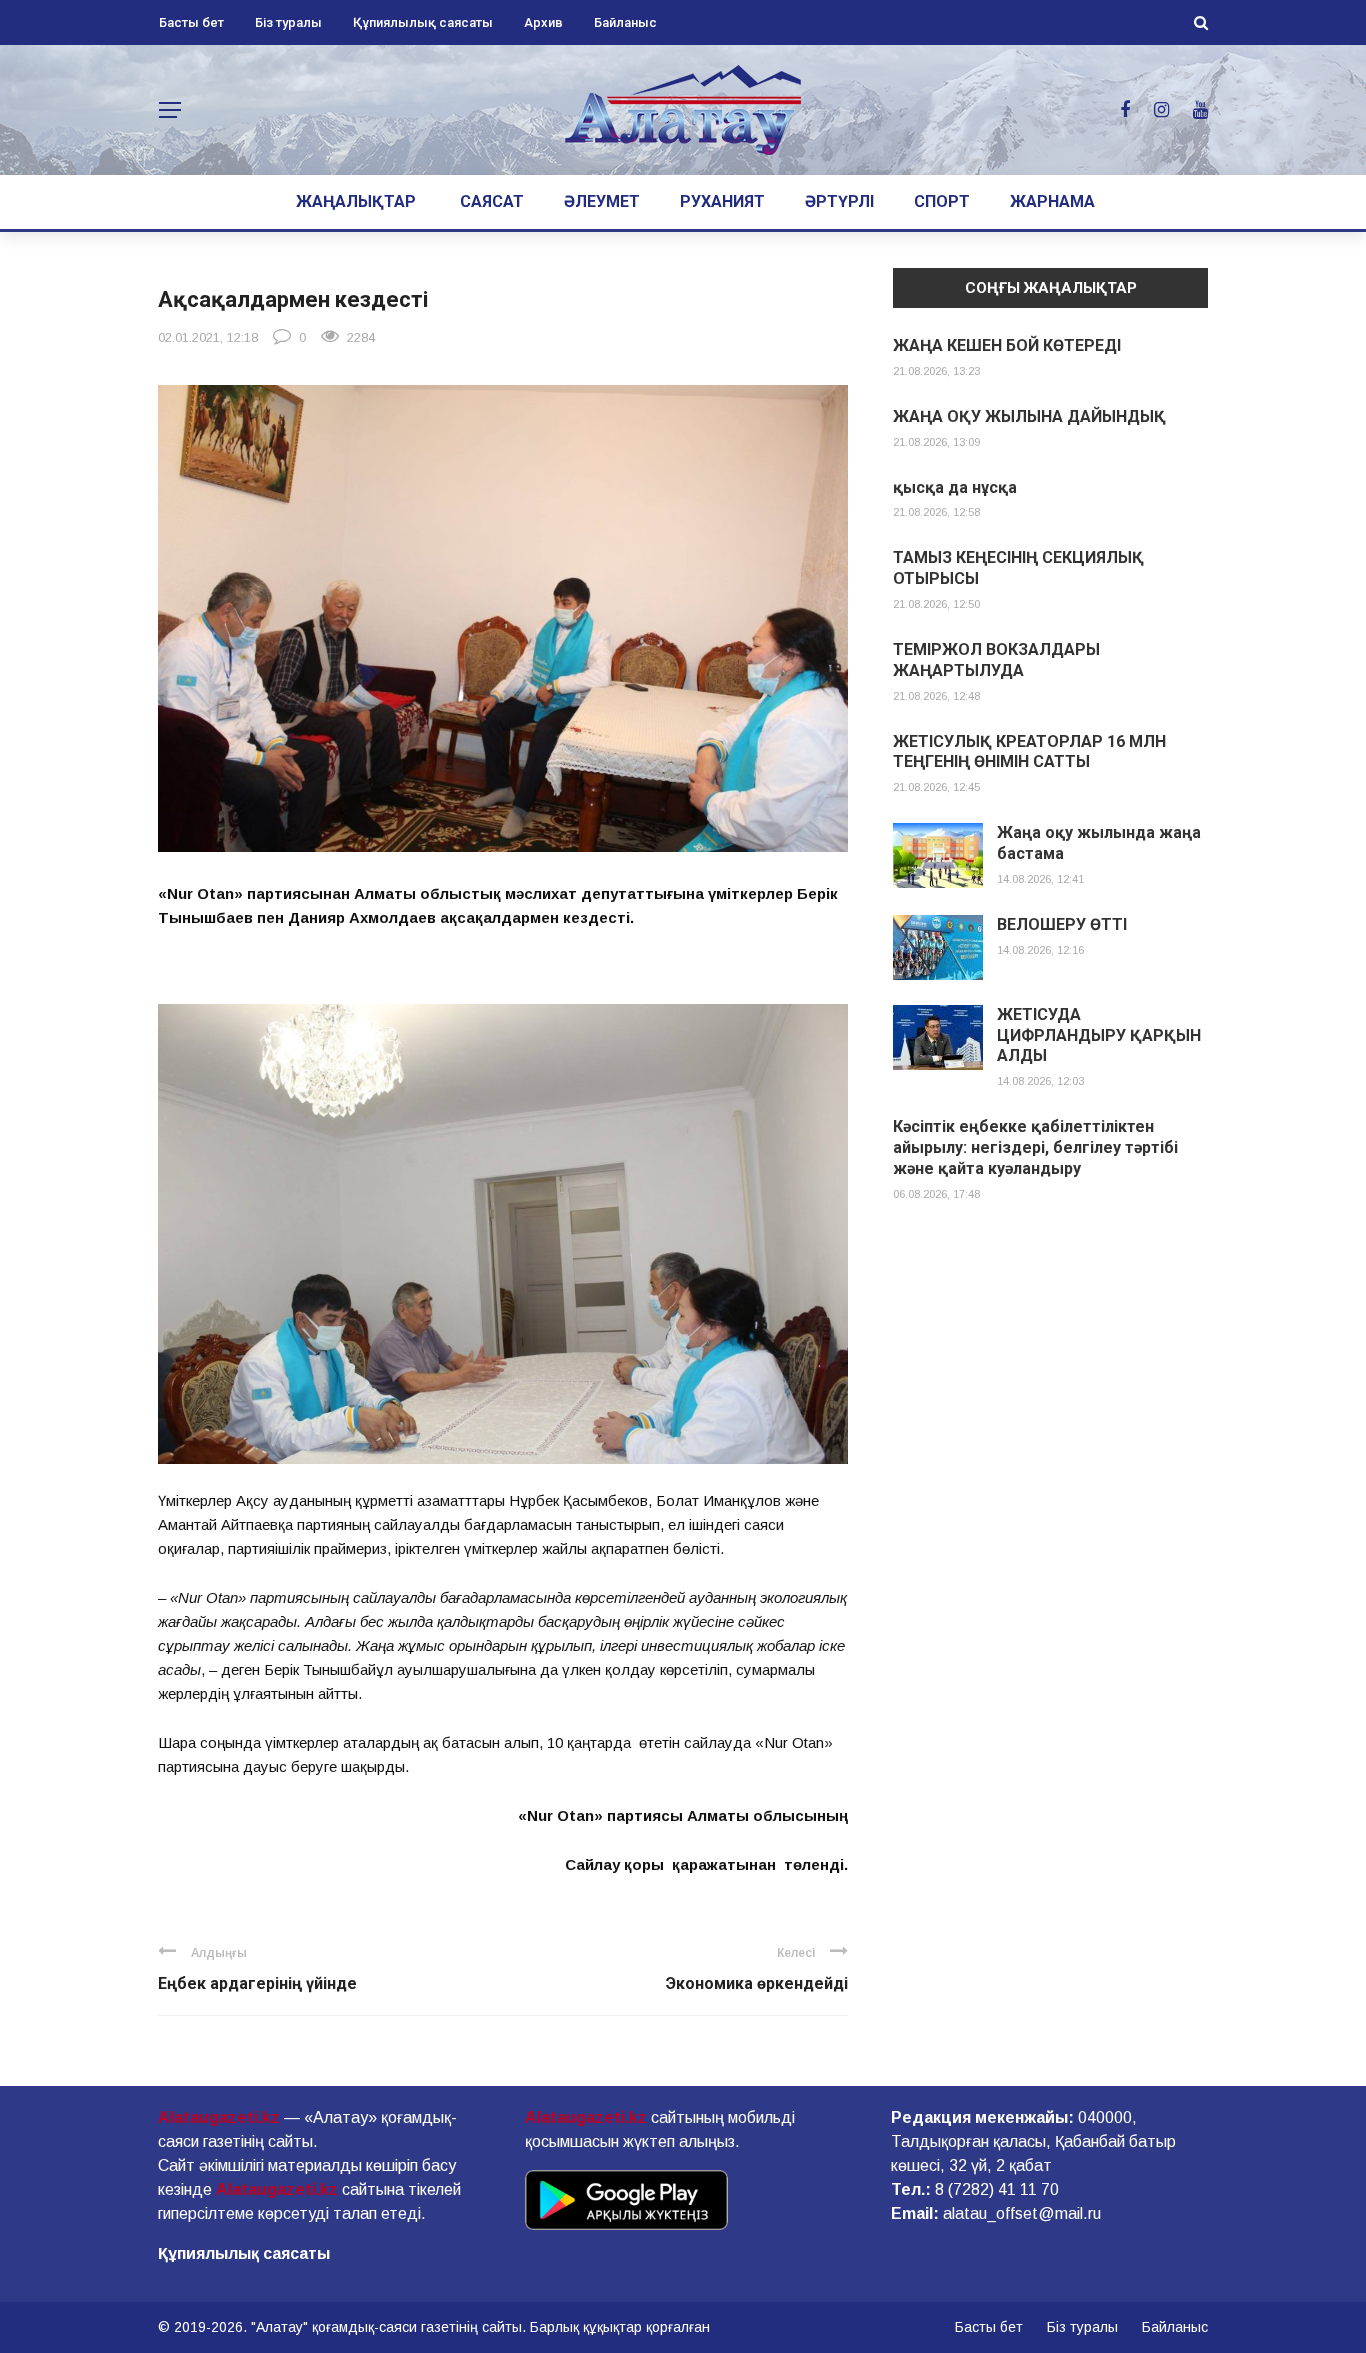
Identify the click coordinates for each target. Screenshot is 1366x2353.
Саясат (492, 201)
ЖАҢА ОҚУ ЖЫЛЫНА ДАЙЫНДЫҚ (1029, 416)
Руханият (722, 201)
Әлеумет (602, 201)
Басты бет (191, 22)
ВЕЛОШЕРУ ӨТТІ (1062, 924)
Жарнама (1052, 201)
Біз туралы (288, 22)
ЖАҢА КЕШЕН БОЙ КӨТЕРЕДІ (1007, 345)
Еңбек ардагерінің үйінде (257, 1983)
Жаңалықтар (356, 201)
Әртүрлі (839, 201)
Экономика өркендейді (757, 1983)
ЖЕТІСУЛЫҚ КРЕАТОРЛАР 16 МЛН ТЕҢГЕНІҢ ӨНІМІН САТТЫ (1029, 752)
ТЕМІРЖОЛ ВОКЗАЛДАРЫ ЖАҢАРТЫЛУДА (996, 660)
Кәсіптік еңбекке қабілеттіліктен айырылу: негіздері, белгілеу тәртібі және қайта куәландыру (1035, 1147)
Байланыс (625, 22)
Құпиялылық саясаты (423, 22)
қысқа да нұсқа (955, 487)
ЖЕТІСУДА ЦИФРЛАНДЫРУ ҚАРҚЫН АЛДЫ (1099, 1035)
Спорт (942, 201)
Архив (543, 22)
